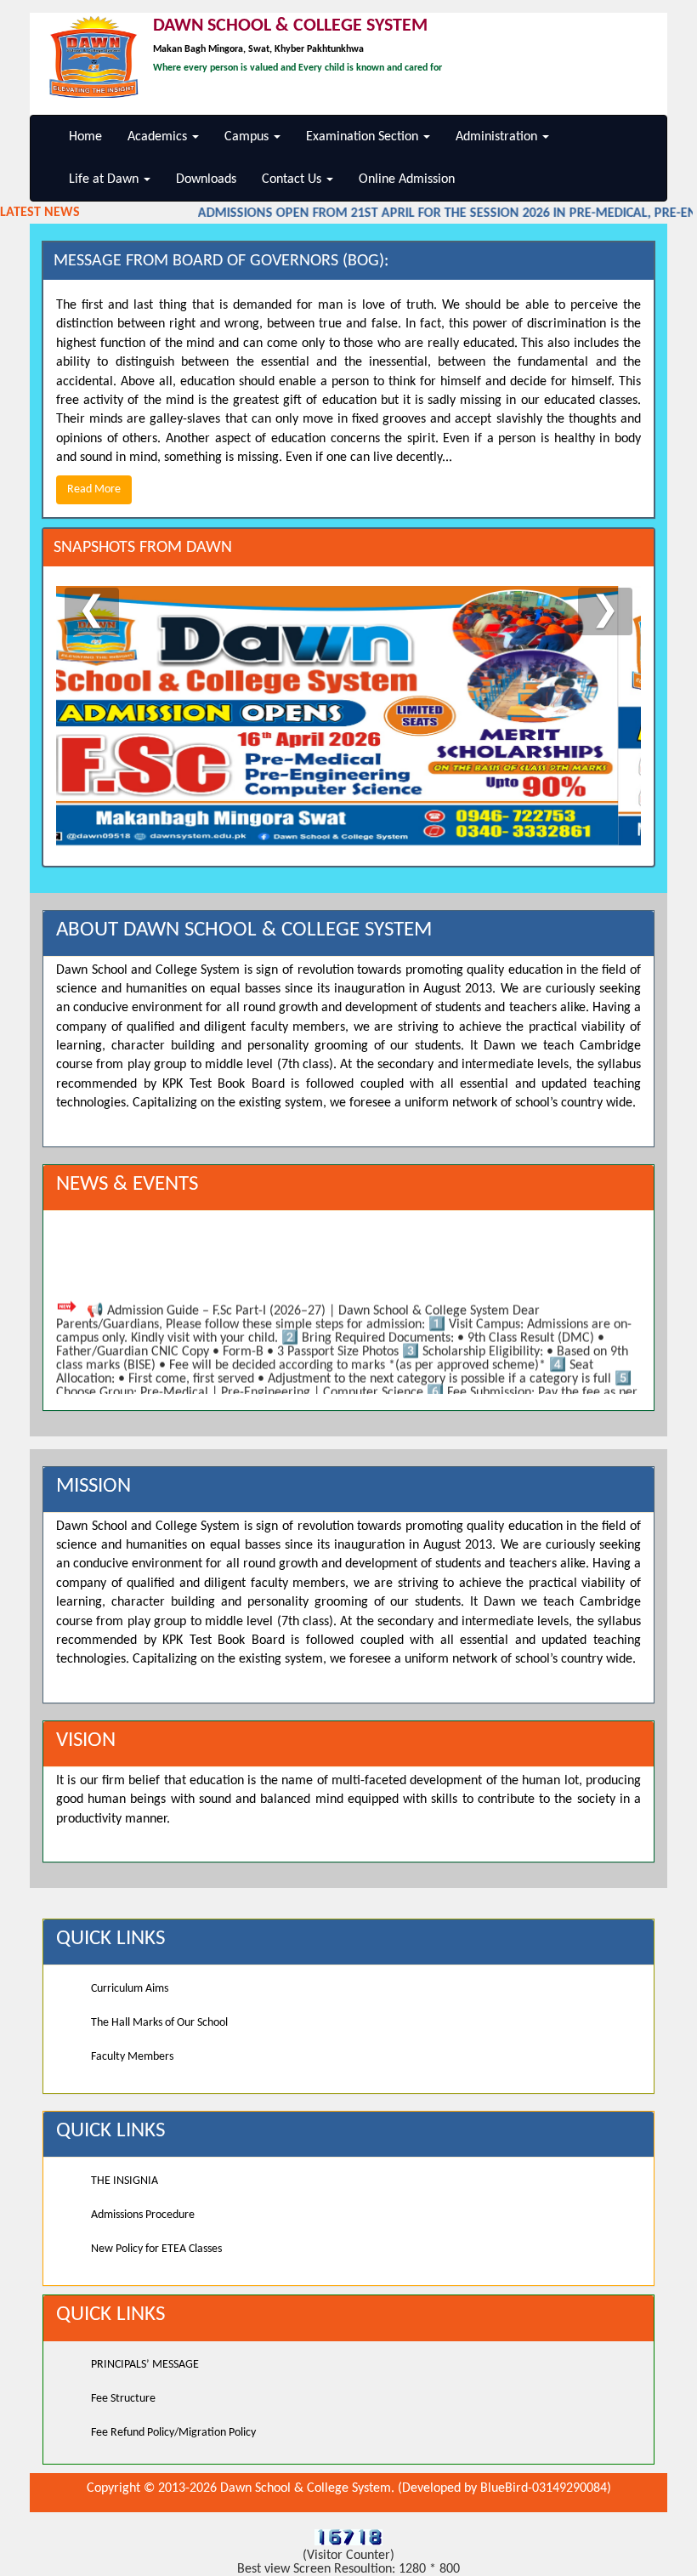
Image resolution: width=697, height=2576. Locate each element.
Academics (159, 137)
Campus (248, 137)
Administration (498, 137)
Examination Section (364, 137)
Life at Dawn (105, 179)
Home (85, 137)
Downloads (206, 179)
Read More (94, 489)
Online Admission (407, 179)
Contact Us (293, 179)
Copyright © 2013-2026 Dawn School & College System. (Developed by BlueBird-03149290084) (349, 2488)
